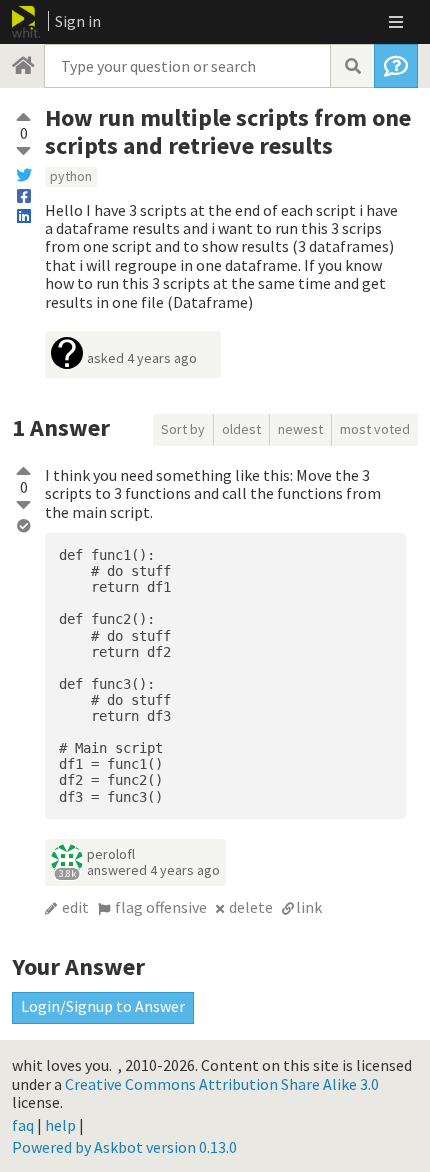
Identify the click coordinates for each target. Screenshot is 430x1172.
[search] (352, 66)
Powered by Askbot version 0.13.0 (124, 1147)
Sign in (78, 21)
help (60, 1125)
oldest (241, 429)
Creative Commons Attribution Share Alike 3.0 (222, 1084)
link (309, 907)
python (71, 176)
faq (23, 1125)
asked (142, 358)
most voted (375, 429)
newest (300, 429)
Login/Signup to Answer (103, 1006)
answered (153, 870)
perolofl (111, 854)
